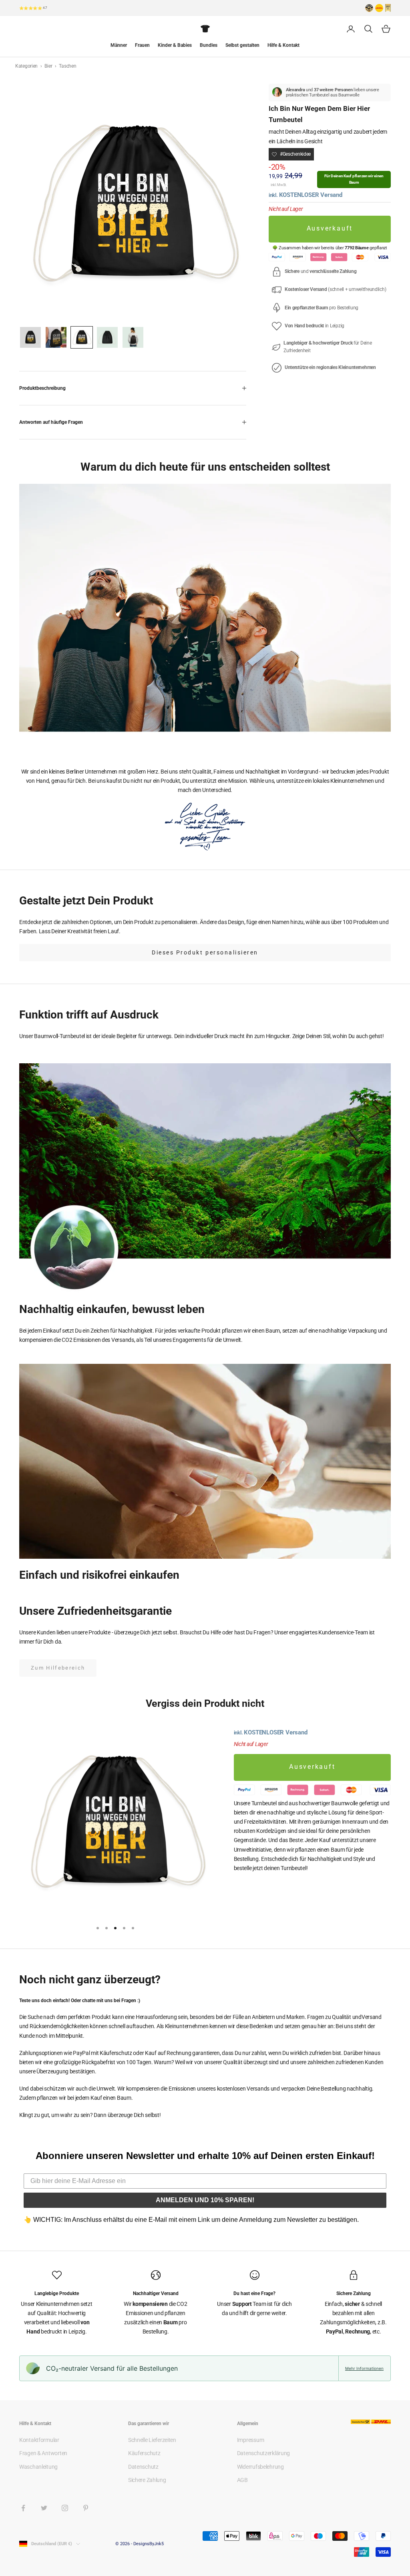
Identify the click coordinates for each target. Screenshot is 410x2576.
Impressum (250, 2440)
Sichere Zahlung (147, 2480)
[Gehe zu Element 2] (56, 337)
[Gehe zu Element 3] (82, 337)
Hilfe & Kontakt (283, 45)
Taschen (67, 66)
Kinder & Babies (175, 45)
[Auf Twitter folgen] (44, 2508)
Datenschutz (143, 2467)
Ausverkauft (330, 229)
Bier (49, 66)
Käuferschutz (144, 2453)
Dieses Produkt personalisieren (205, 952)
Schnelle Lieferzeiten (152, 2440)
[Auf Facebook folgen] (23, 2508)
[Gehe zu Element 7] (133, 337)
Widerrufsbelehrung (260, 2467)
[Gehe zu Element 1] (30, 337)
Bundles (209, 45)
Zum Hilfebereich (58, 1668)
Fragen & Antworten (43, 2453)
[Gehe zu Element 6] (107, 337)
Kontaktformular (39, 2440)
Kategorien (27, 66)
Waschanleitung (38, 2467)
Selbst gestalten (242, 45)
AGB (242, 2480)
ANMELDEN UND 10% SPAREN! (205, 2200)
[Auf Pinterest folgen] (86, 2508)
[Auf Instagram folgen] (65, 2508)
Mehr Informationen (364, 2368)
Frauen (142, 45)
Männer (119, 45)
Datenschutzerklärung (263, 2453)
